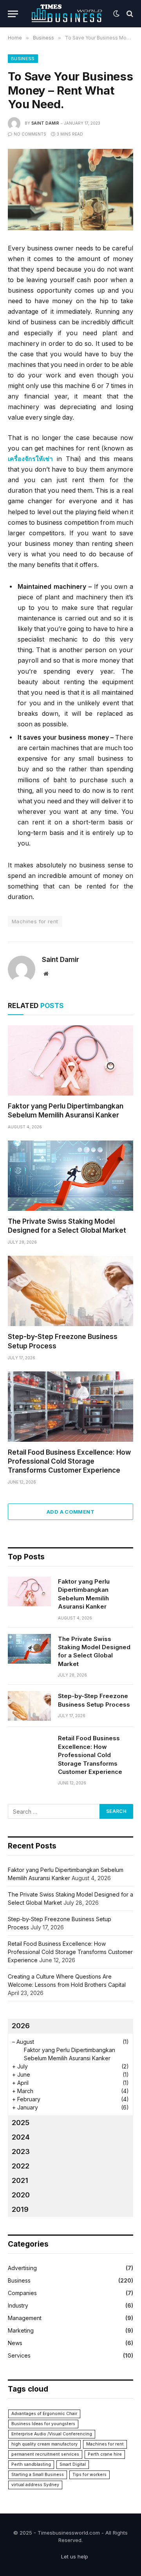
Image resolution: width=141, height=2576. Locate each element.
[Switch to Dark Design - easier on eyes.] (116, 14)
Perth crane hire (105, 2454)
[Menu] (13, 14)
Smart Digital (73, 2464)
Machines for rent (35, 921)
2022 (21, 2166)
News (15, 2343)
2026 (21, 2026)
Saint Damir (45, 123)
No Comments (30, 134)
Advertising (22, 2268)
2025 (21, 2123)
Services (19, 2355)
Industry (18, 2305)
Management (25, 2318)
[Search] (129, 14)
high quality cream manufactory (44, 2444)
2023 (21, 2151)
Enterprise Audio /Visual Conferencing (52, 2434)
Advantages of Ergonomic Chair (44, 2414)
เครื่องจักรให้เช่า (30, 459)
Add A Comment (70, 1512)
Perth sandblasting (31, 2464)
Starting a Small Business (38, 2475)
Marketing (21, 2330)
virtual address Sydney (35, 2485)
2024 (21, 2137)
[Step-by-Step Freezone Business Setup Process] (70, 1291)
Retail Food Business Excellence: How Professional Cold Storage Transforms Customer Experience (69, 1461)
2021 (20, 2180)
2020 (21, 2195)
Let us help (75, 2556)
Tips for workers (89, 2475)
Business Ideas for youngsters (43, 2424)
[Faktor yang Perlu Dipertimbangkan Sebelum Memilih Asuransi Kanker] (70, 1060)
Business (23, 59)
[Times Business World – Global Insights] (68, 14)
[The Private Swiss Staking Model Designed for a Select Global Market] (70, 1176)
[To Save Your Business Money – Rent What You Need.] (70, 190)
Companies (22, 2293)
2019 (20, 2209)
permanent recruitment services (45, 2454)
